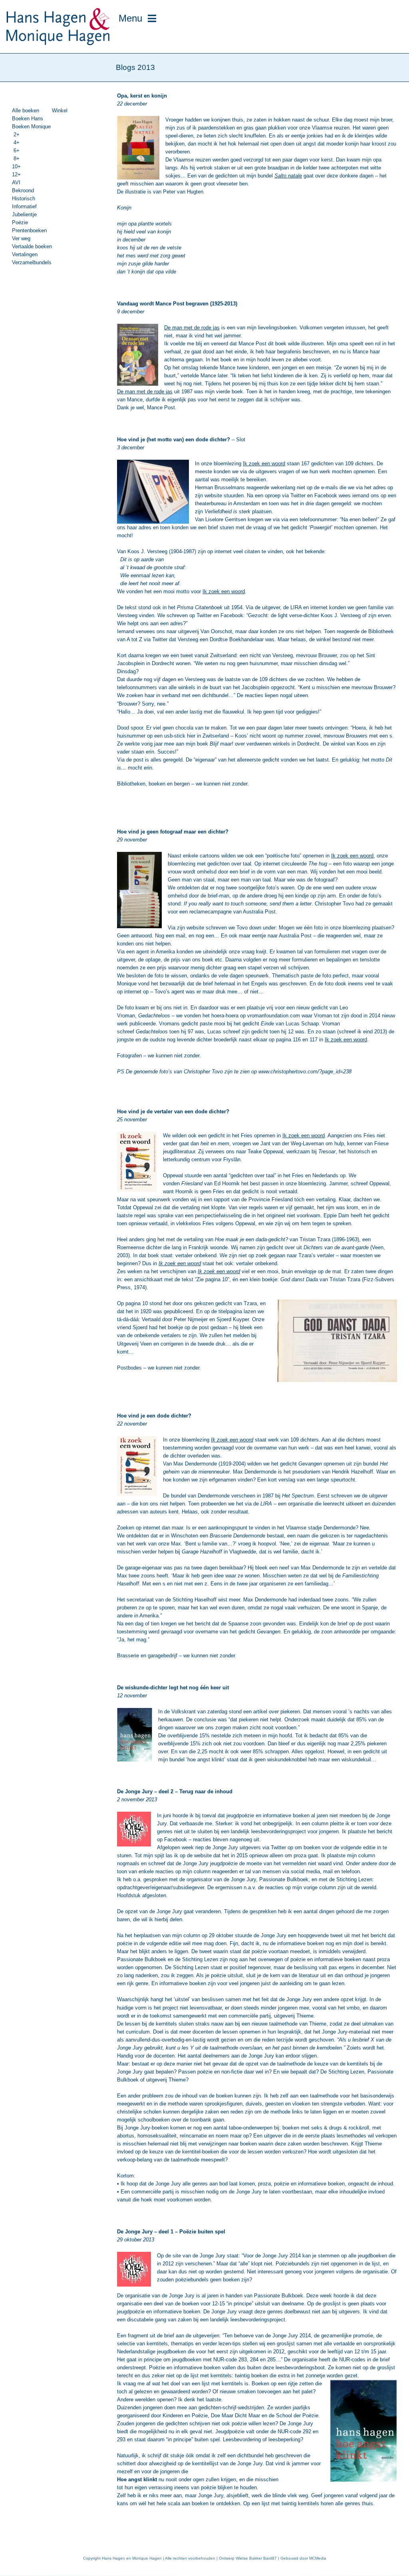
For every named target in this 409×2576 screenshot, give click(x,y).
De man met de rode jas (192, 328)
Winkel (60, 111)
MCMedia (318, 2558)
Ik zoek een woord (264, 464)
